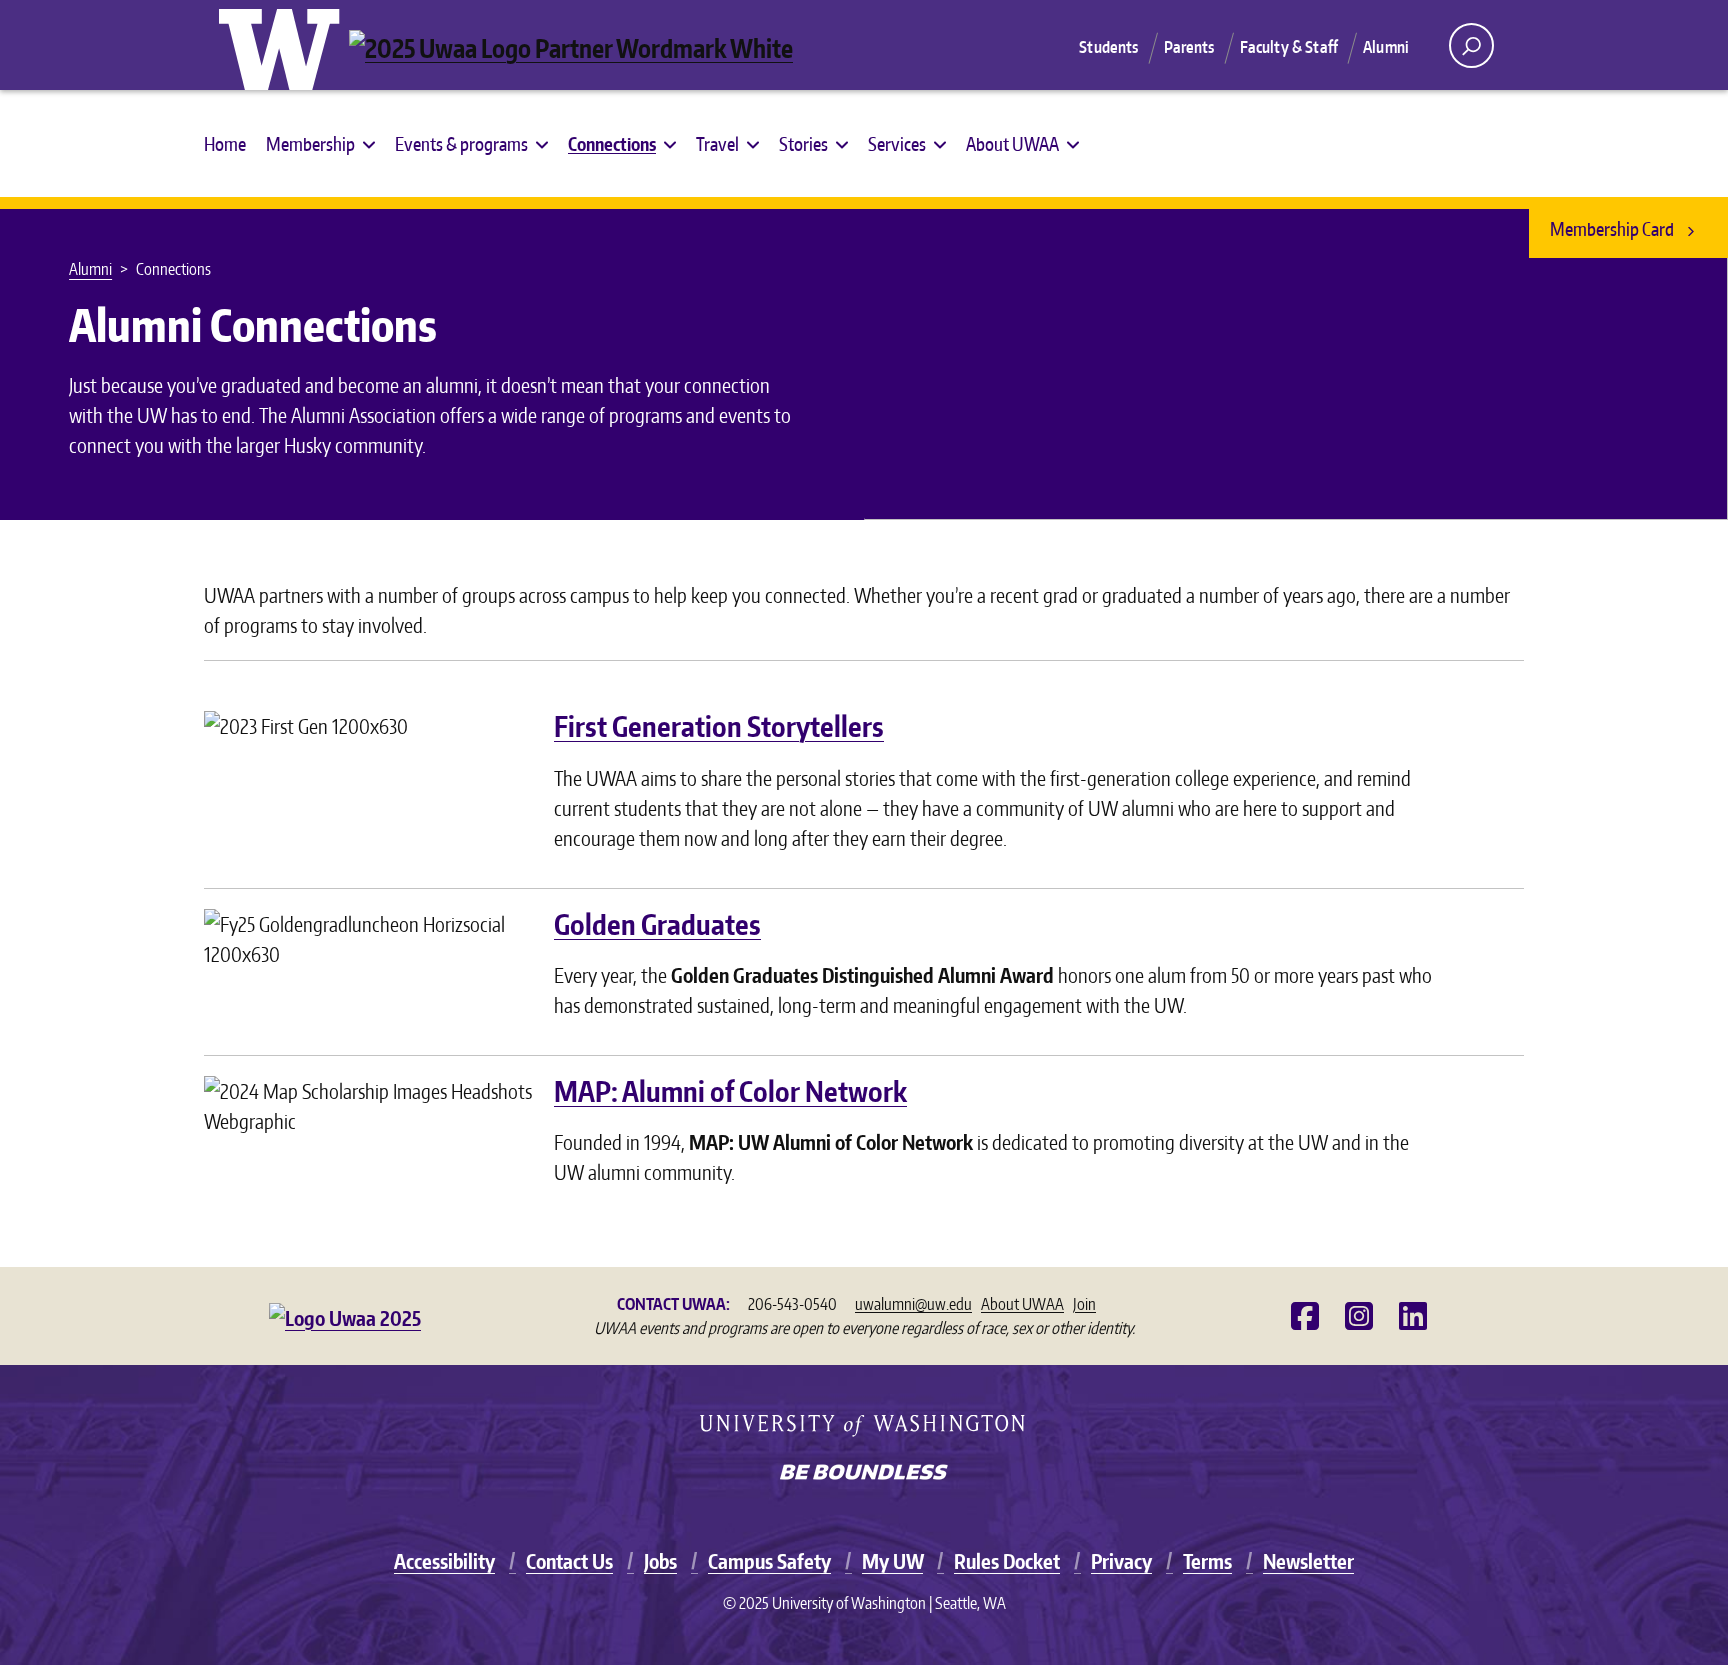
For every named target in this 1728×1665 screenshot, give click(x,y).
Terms (1207, 1561)
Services (897, 143)
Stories (803, 143)
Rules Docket (1007, 1561)
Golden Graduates (657, 924)
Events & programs (461, 143)
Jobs (660, 1561)
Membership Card (1613, 228)
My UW (892, 1561)
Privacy (1121, 1561)
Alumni (1386, 47)
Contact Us (569, 1561)
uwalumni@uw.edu (913, 1304)
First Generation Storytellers (719, 726)
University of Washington (284, 45)
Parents (1189, 47)
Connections (612, 143)
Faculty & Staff (1289, 47)
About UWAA (1012, 143)
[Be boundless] (864, 1474)
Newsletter (1308, 1561)
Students (1108, 47)
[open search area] (1471, 45)
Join (1084, 1304)
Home (225, 143)
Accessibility (444, 1561)
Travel (717, 143)
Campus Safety (769, 1561)
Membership (310, 143)
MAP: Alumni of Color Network (730, 1091)
